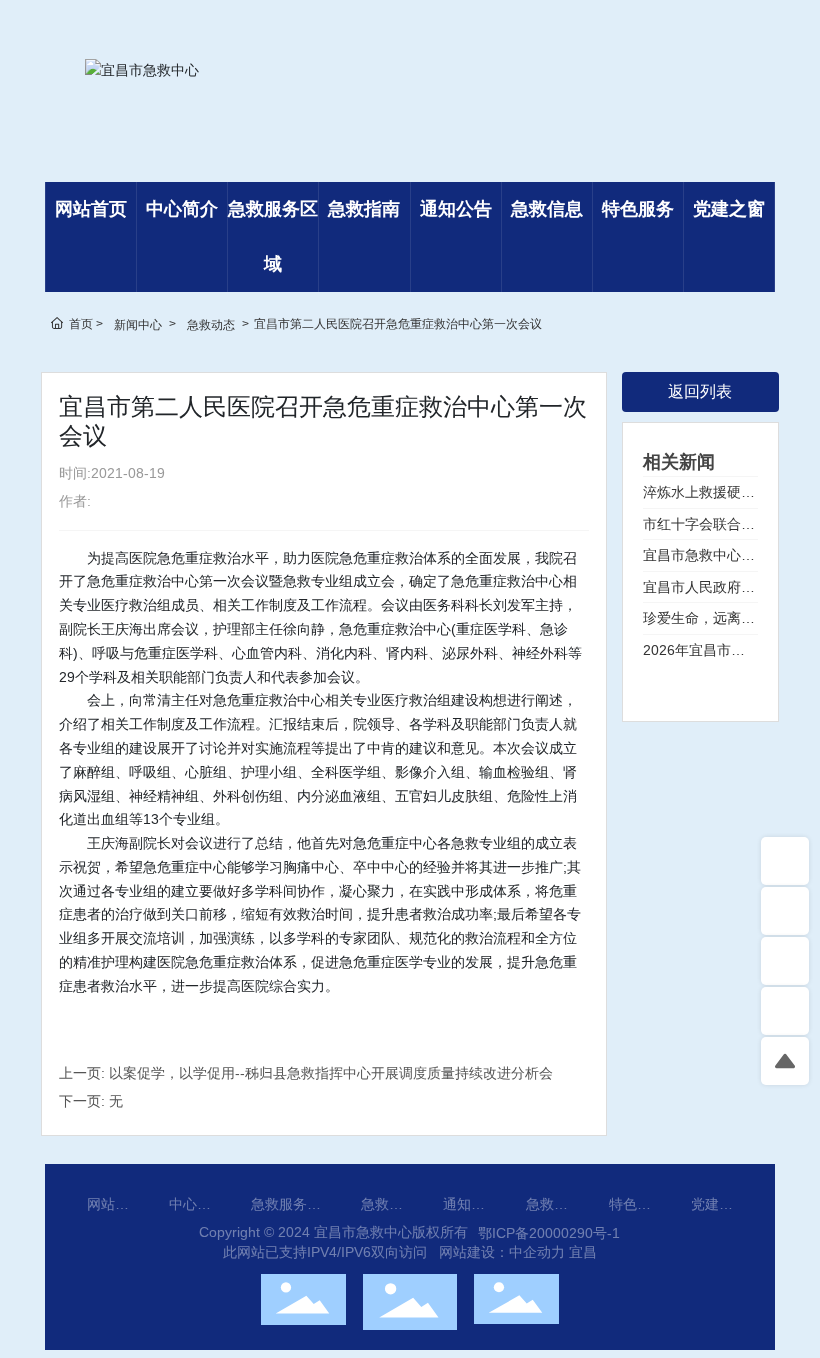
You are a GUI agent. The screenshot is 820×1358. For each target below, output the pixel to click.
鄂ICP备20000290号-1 (549, 1233)
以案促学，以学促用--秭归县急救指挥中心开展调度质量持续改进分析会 (331, 1073)
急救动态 (211, 325)
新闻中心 (138, 325)
